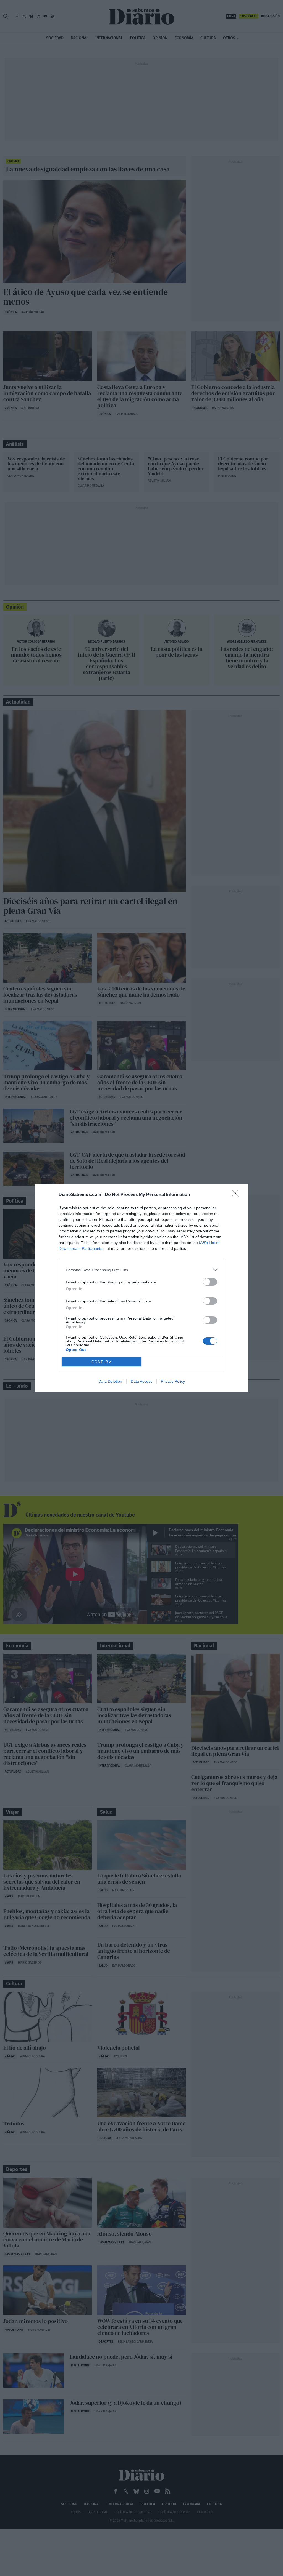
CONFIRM (102, 1362)
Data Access (141, 1381)
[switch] (210, 1282)
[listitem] (141, 1270)
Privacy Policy (173, 1381)
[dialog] (141, 1288)
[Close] (237, 1195)
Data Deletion (110, 1381)
